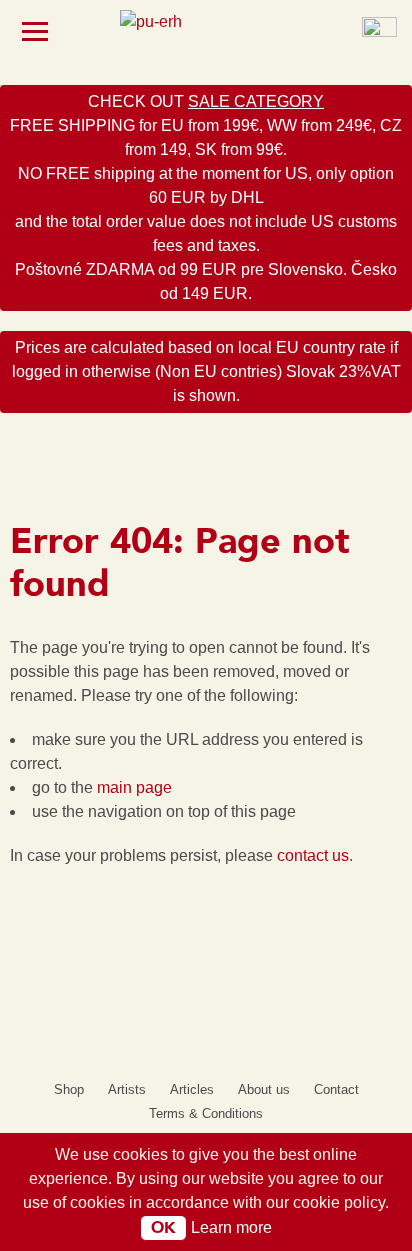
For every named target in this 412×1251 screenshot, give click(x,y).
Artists (127, 1089)
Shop (69, 1089)
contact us (313, 855)
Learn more (231, 1227)
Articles (192, 1089)
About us (264, 1089)
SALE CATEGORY (256, 101)
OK (163, 1228)
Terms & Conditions (206, 1113)
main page (134, 787)
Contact (336, 1089)
